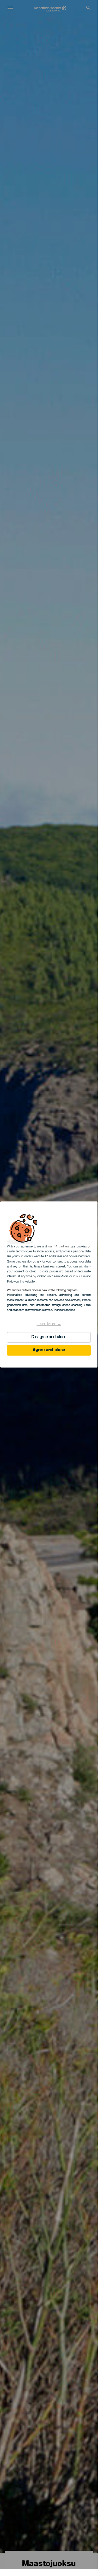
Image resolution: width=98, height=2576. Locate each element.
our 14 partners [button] (59, 1247)
